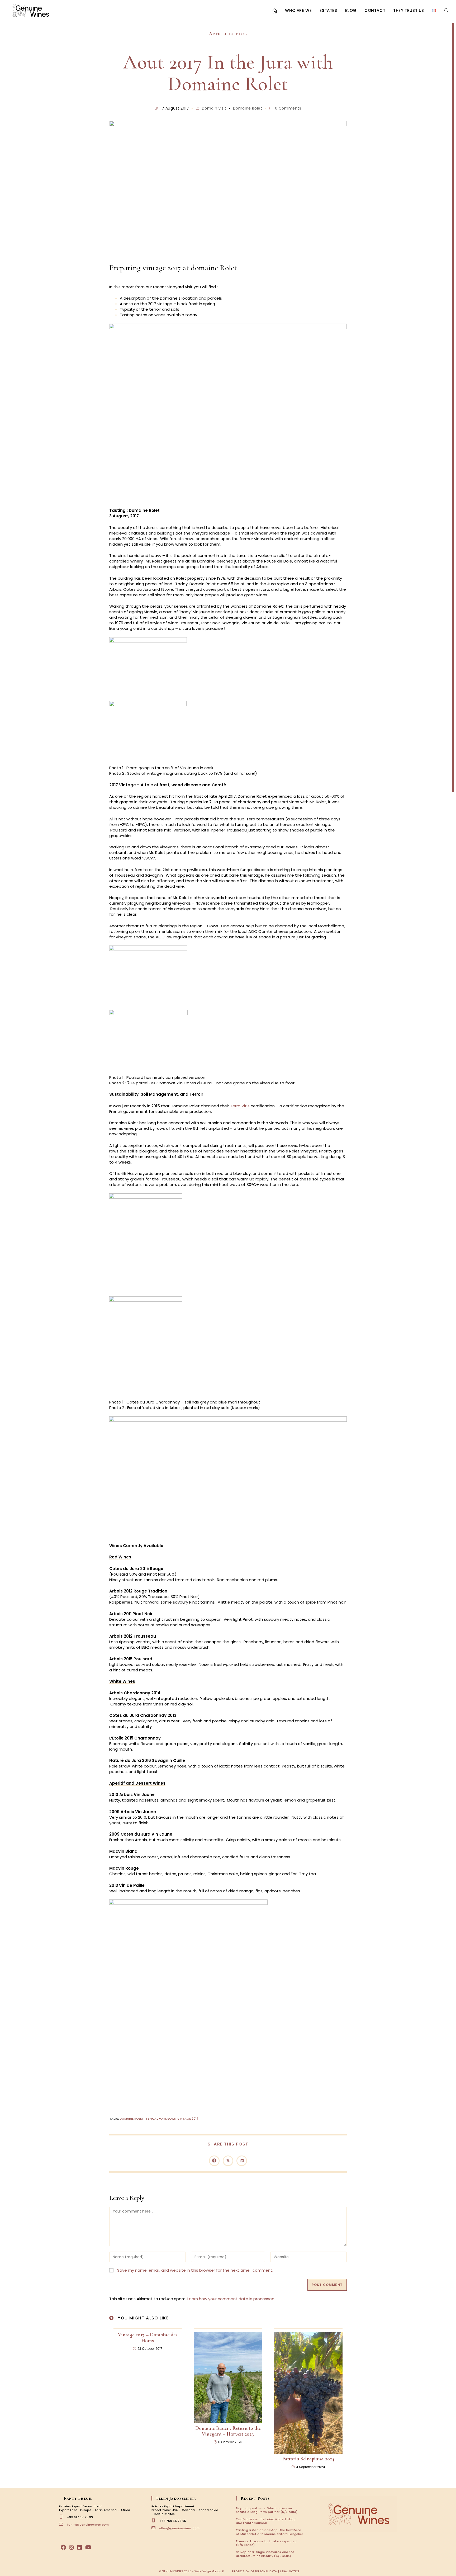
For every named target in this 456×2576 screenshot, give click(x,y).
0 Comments (288, 108)
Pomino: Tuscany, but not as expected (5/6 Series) (266, 2543)
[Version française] (434, 11)
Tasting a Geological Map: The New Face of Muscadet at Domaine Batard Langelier (270, 2532)
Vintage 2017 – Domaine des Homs (148, 2338)
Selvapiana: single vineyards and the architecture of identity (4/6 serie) (265, 2554)
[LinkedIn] (80, 2547)
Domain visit (214, 108)
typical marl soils (161, 2119)
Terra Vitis (240, 1106)
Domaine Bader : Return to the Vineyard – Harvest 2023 (228, 2431)
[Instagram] (72, 2547)
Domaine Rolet (248, 108)
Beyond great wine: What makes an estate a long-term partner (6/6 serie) (267, 2510)
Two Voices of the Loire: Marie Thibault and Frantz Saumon (267, 2521)
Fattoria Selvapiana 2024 (308, 2459)
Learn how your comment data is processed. (231, 2299)
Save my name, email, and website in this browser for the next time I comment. (195, 2270)
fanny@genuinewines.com (88, 2525)
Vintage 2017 (188, 2119)
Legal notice (290, 2571)
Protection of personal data (254, 2571)
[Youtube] (88, 2547)
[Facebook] (63, 2547)
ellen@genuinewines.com (180, 2528)
